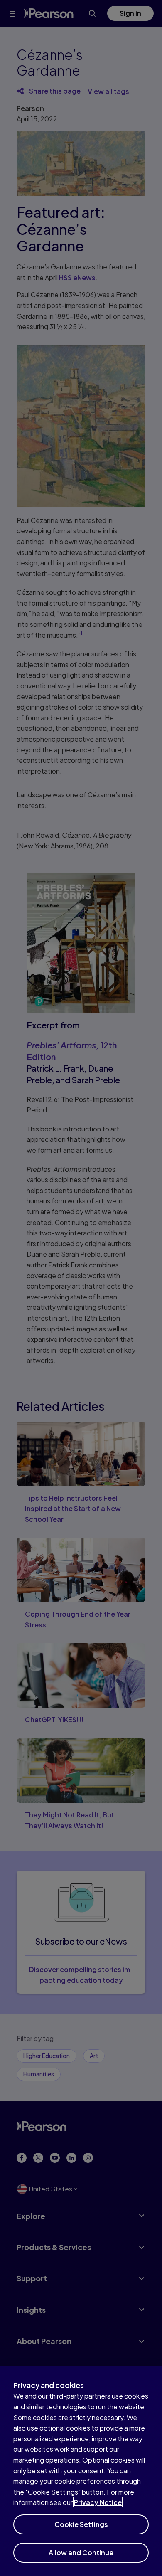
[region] (81, 2471)
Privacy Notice (98, 2502)
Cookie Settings (81, 2524)
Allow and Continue (81, 2553)
